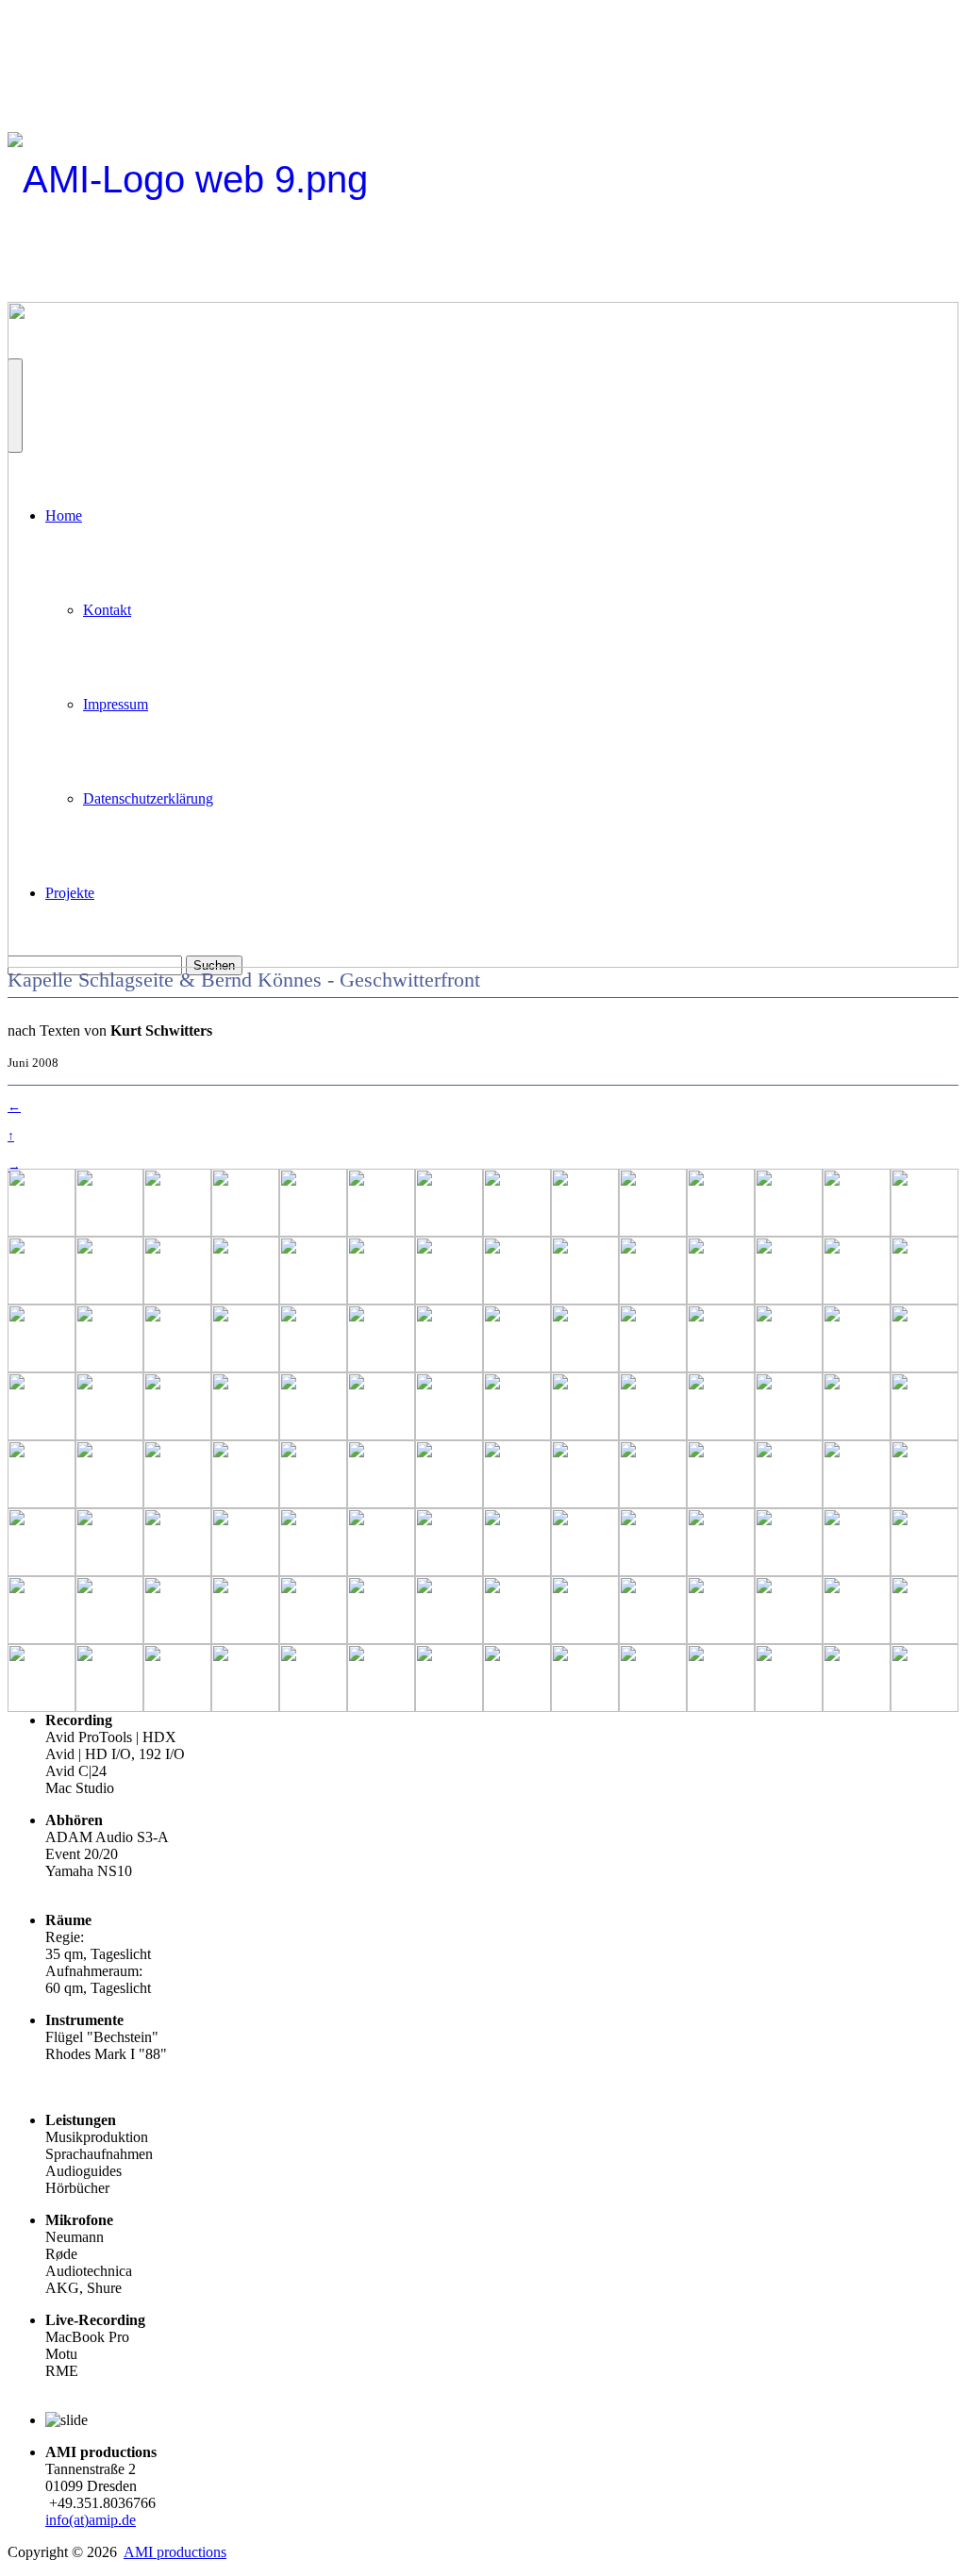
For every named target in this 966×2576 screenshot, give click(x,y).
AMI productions (175, 2552)
